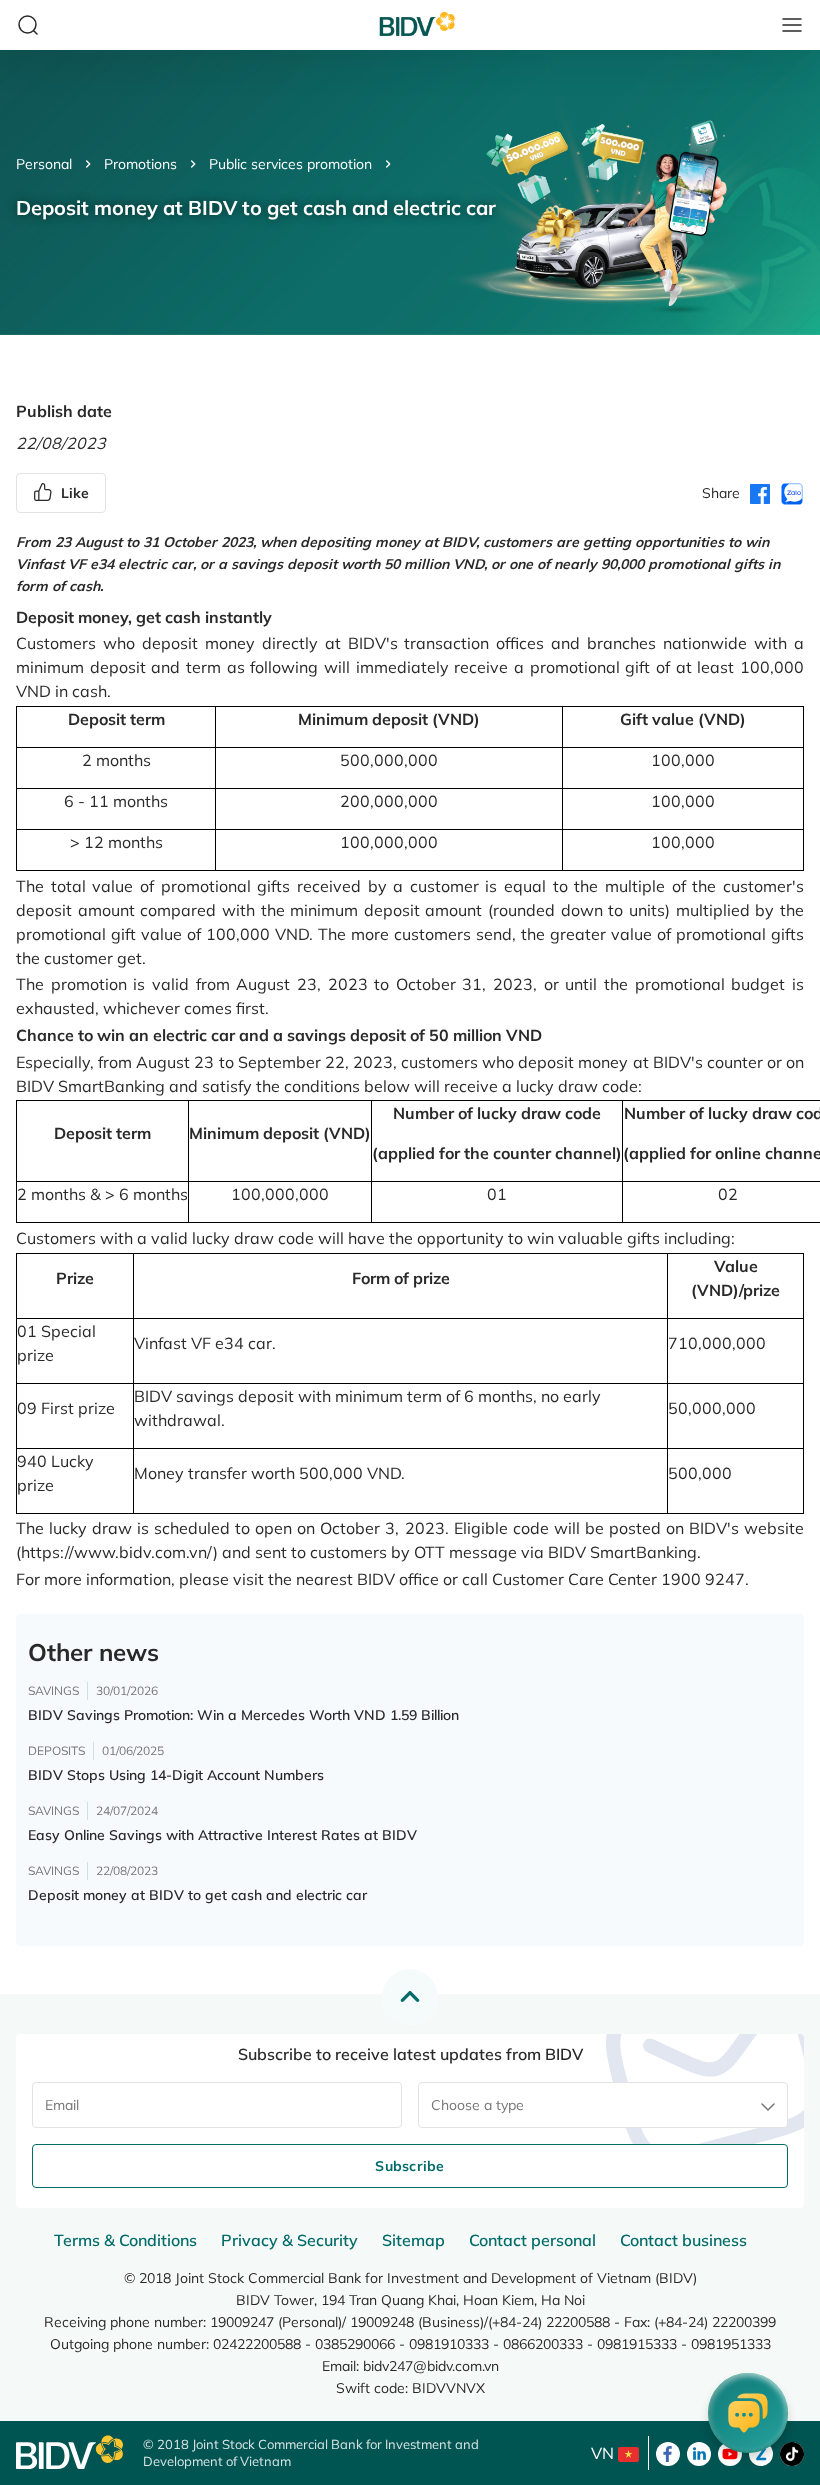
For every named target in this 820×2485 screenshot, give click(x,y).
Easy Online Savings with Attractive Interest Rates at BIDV (222, 1835)
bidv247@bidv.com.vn (431, 2366)
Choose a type (477, 2105)
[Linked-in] (699, 2452)
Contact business (683, 2240)
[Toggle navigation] (792, 25)
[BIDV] (69, 2452)
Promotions (140, 164)
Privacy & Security (289, 2240)
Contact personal (532, 2240)
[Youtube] (730, 2452)
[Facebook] (668, 2452)
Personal (44, 164)
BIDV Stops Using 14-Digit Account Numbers (176, 1775)
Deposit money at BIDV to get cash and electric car (197, 1895)
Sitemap (413, 2240)
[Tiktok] (792, 2452)
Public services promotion (290, 164)
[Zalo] (761, 2452)
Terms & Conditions (125, 2240)
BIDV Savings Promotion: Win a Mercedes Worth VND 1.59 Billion (243, 1715)
